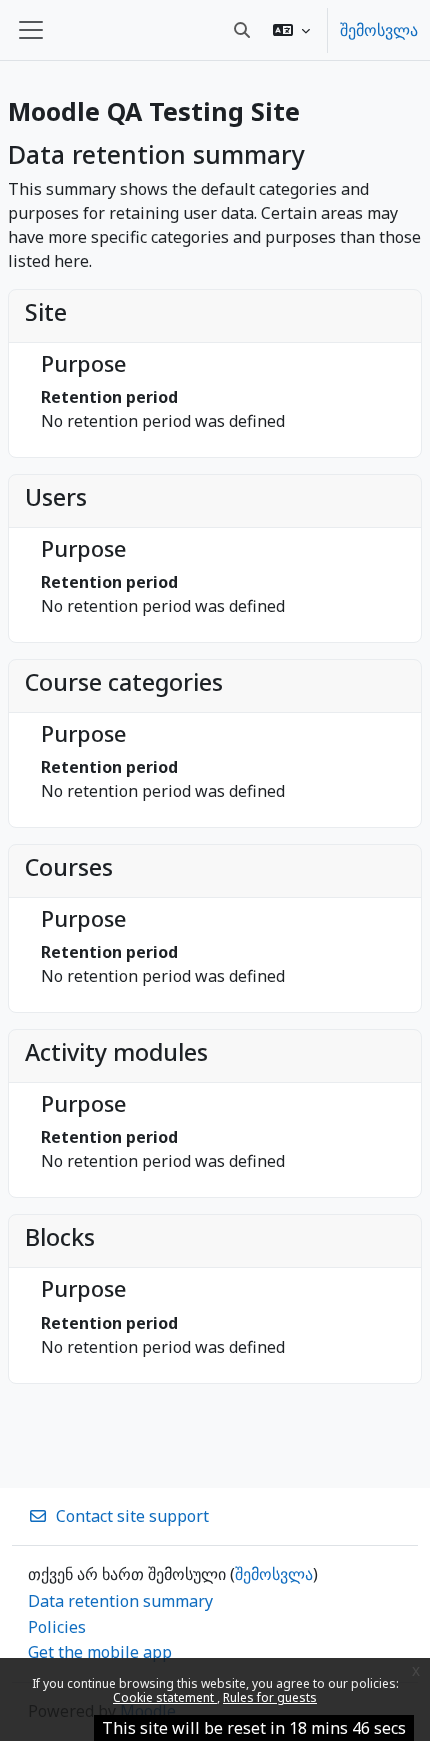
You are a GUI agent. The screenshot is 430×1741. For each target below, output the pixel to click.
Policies (57, 1627)
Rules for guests (270, 1697)
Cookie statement (165, 1697)
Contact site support (132, 1516)
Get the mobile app (100, 1652)
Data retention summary (120, 1601)
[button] (291, 30)
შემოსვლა (379, 30)
